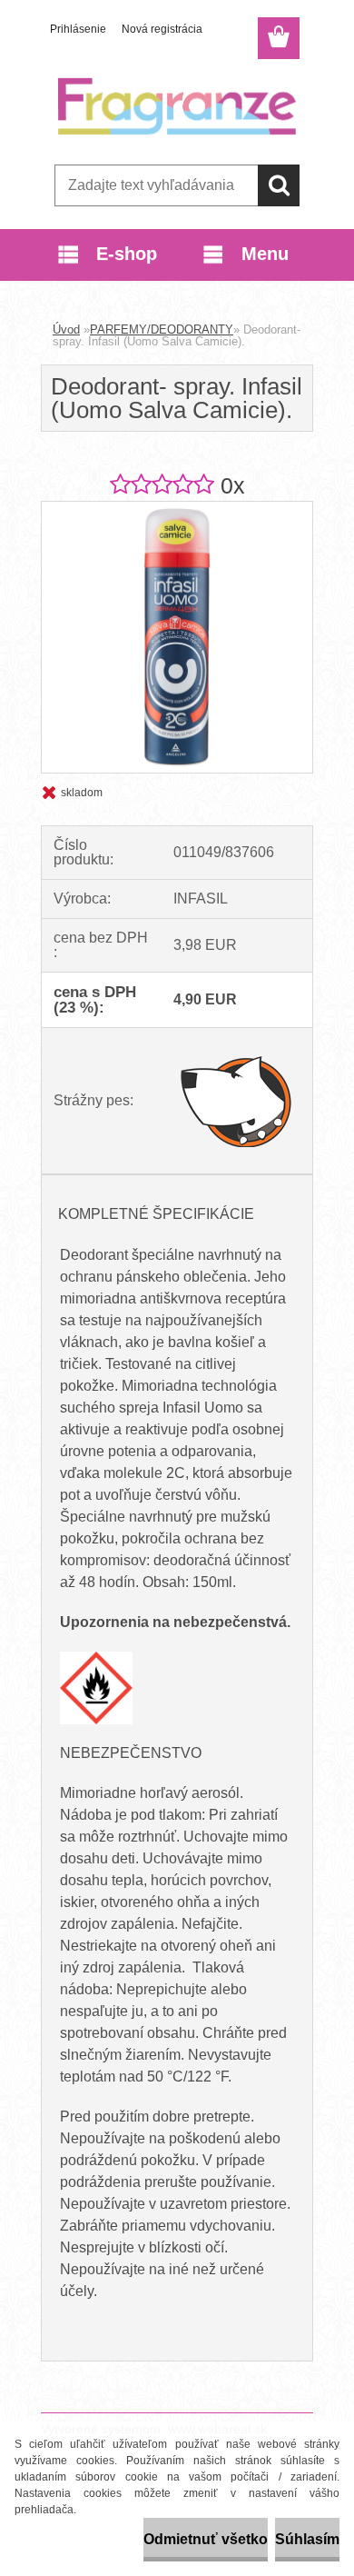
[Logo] (177, 106)
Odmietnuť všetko (206, 2539)
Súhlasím (307, 2539)
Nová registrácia (162, 29)
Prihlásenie (78, 29)
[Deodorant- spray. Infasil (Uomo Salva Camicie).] (177, 509)
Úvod (66, 329)
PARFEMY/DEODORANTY (162, 329)
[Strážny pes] (237, 1101)
